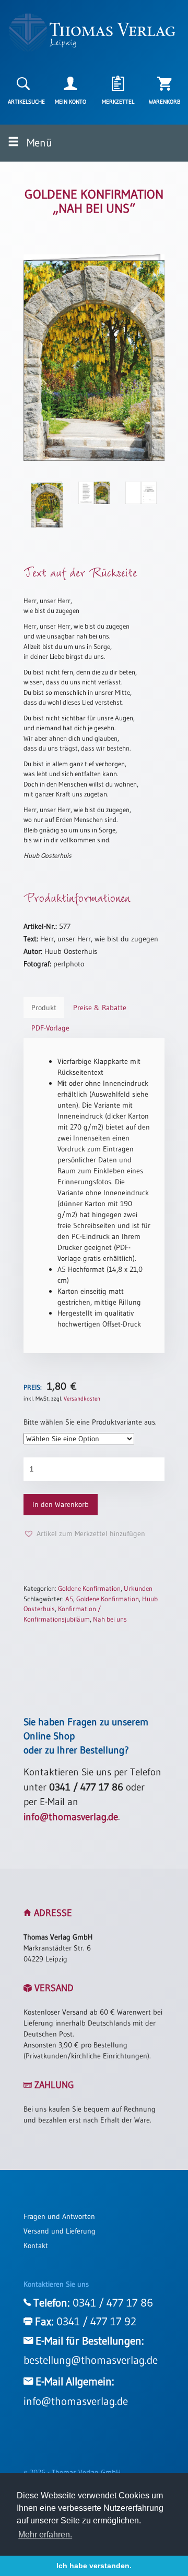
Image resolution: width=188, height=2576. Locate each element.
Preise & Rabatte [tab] (100, 1008)
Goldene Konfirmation (89, 1588)
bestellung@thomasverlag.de (91, 2360)
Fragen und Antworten (59, 2216)
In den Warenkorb (61, 1504)
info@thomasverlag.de (71, 1817)
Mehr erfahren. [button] (45, 2535)
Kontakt (36, 2246)
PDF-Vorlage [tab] (50, 1028)
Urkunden (138, 1588)
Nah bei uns (110, 1619)
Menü (38, 143)
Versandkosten (82, 1399)
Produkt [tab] (44, 1008)
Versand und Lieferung (60, 2231)
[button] (84, 1534)
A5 (69, 1599)
